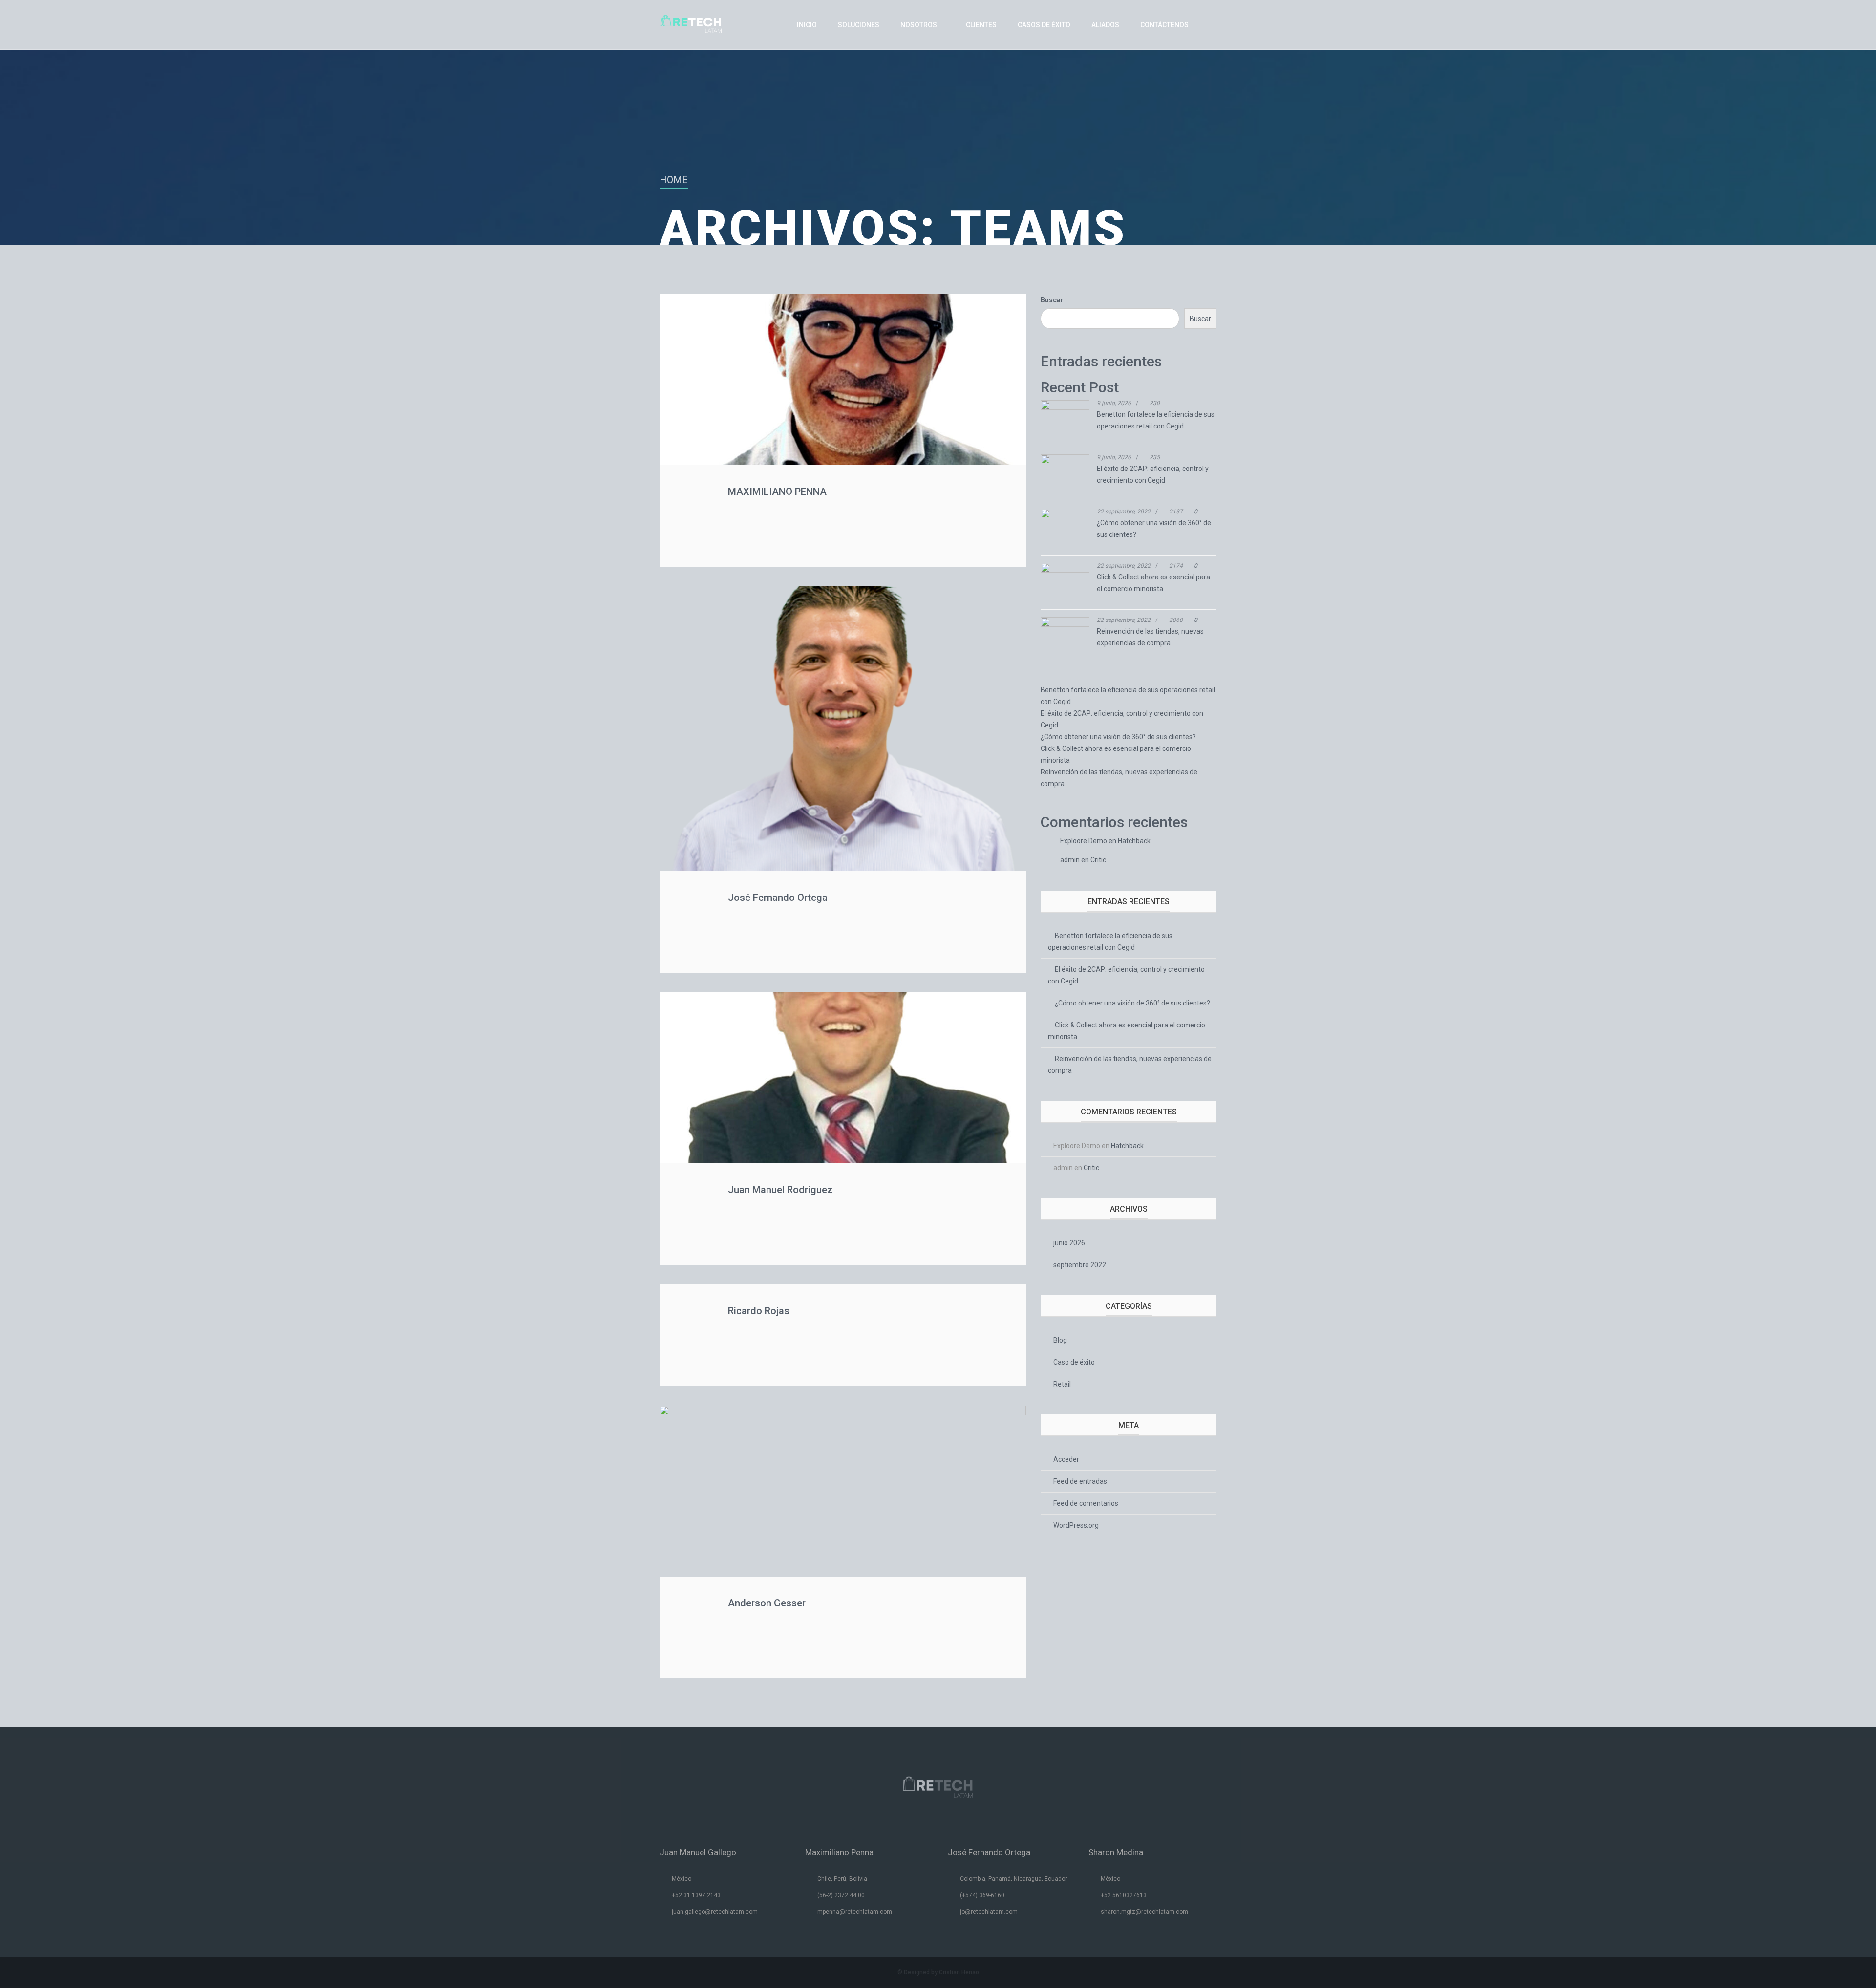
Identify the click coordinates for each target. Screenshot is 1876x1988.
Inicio (807, 25)
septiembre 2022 (1080, 1265)
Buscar (1052, 300)
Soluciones (859, 25)
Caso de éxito (1074, 1362)
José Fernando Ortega (778, 898)
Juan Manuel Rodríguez (780, 1190)
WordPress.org (1076, 1525)
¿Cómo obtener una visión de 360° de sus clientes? (1118, 737)
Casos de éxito (1044, 25)
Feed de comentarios (1086, 1503)
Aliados (1105, 25)
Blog (1060, 1340)
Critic (1098, 860)
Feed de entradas (1080, 1481)
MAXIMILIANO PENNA (777, 492)
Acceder (1066, 1459)
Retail (1062, 1384)
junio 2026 (1069, 1243)
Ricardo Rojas (759, 1311)
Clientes (981, 25)
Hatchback (1134, 841)
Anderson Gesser (767, 1603)
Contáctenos (1164, 25)
